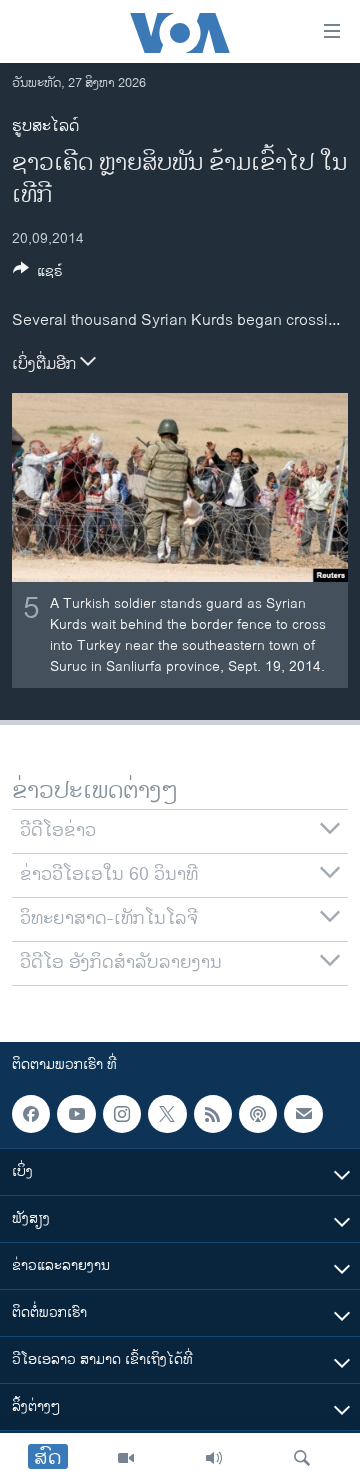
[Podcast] (258, 1114)
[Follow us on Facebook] (31, 1114)
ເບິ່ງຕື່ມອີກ (46, 364)
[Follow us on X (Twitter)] (167, 1114)
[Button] (38, 274)
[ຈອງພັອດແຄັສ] (303, 1114)
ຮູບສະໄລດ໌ (45, 126)
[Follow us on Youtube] (76, 1114)
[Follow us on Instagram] (122, 1114)
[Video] (126, 1458)
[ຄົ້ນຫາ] (302, 1458)
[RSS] (213, 1114)
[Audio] (214, 1458)
